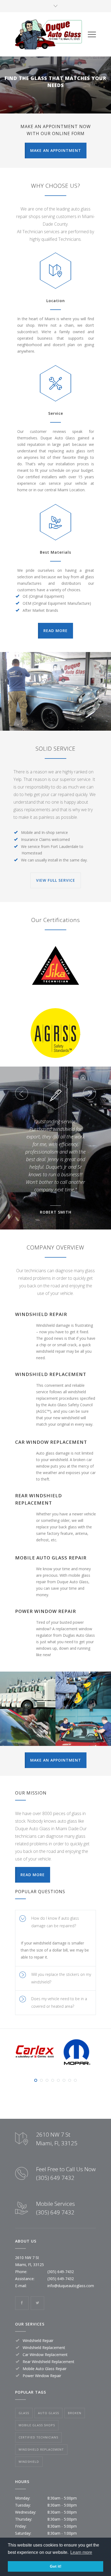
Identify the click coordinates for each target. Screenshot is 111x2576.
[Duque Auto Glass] (51, 34)
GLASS (24, 2413)
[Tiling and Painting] (55, 691)
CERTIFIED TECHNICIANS (38, 2437)
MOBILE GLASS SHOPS (37, 2425)
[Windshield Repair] (28, 1690)
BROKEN (75, 2413)
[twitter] (37, 2303)
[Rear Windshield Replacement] (83, 1727)
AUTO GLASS (48, 2413)
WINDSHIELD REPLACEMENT (41, 2449)
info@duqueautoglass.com (71, 2286)
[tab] (55, 1922)
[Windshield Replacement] (83, 1690)
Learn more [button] (81, 2552)
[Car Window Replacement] (28, 1727)
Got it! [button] (56, 2566)
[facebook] (22, 2303)
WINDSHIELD (29, 2462)
